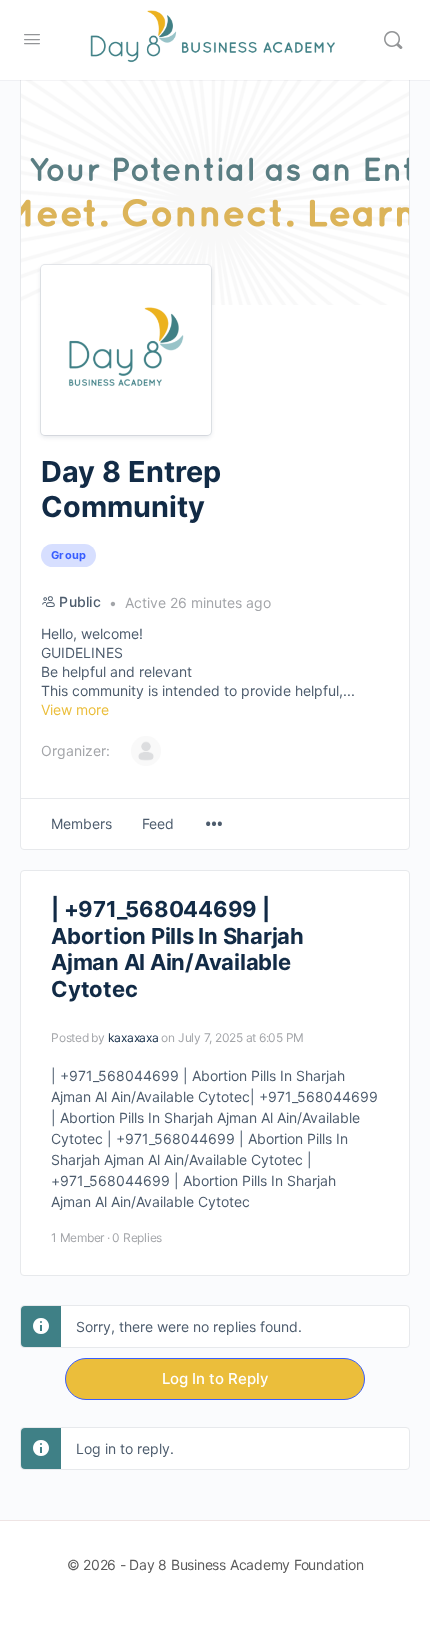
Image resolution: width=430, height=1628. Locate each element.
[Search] (393, 40)
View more (75, 709)
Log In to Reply (215, 1378)
